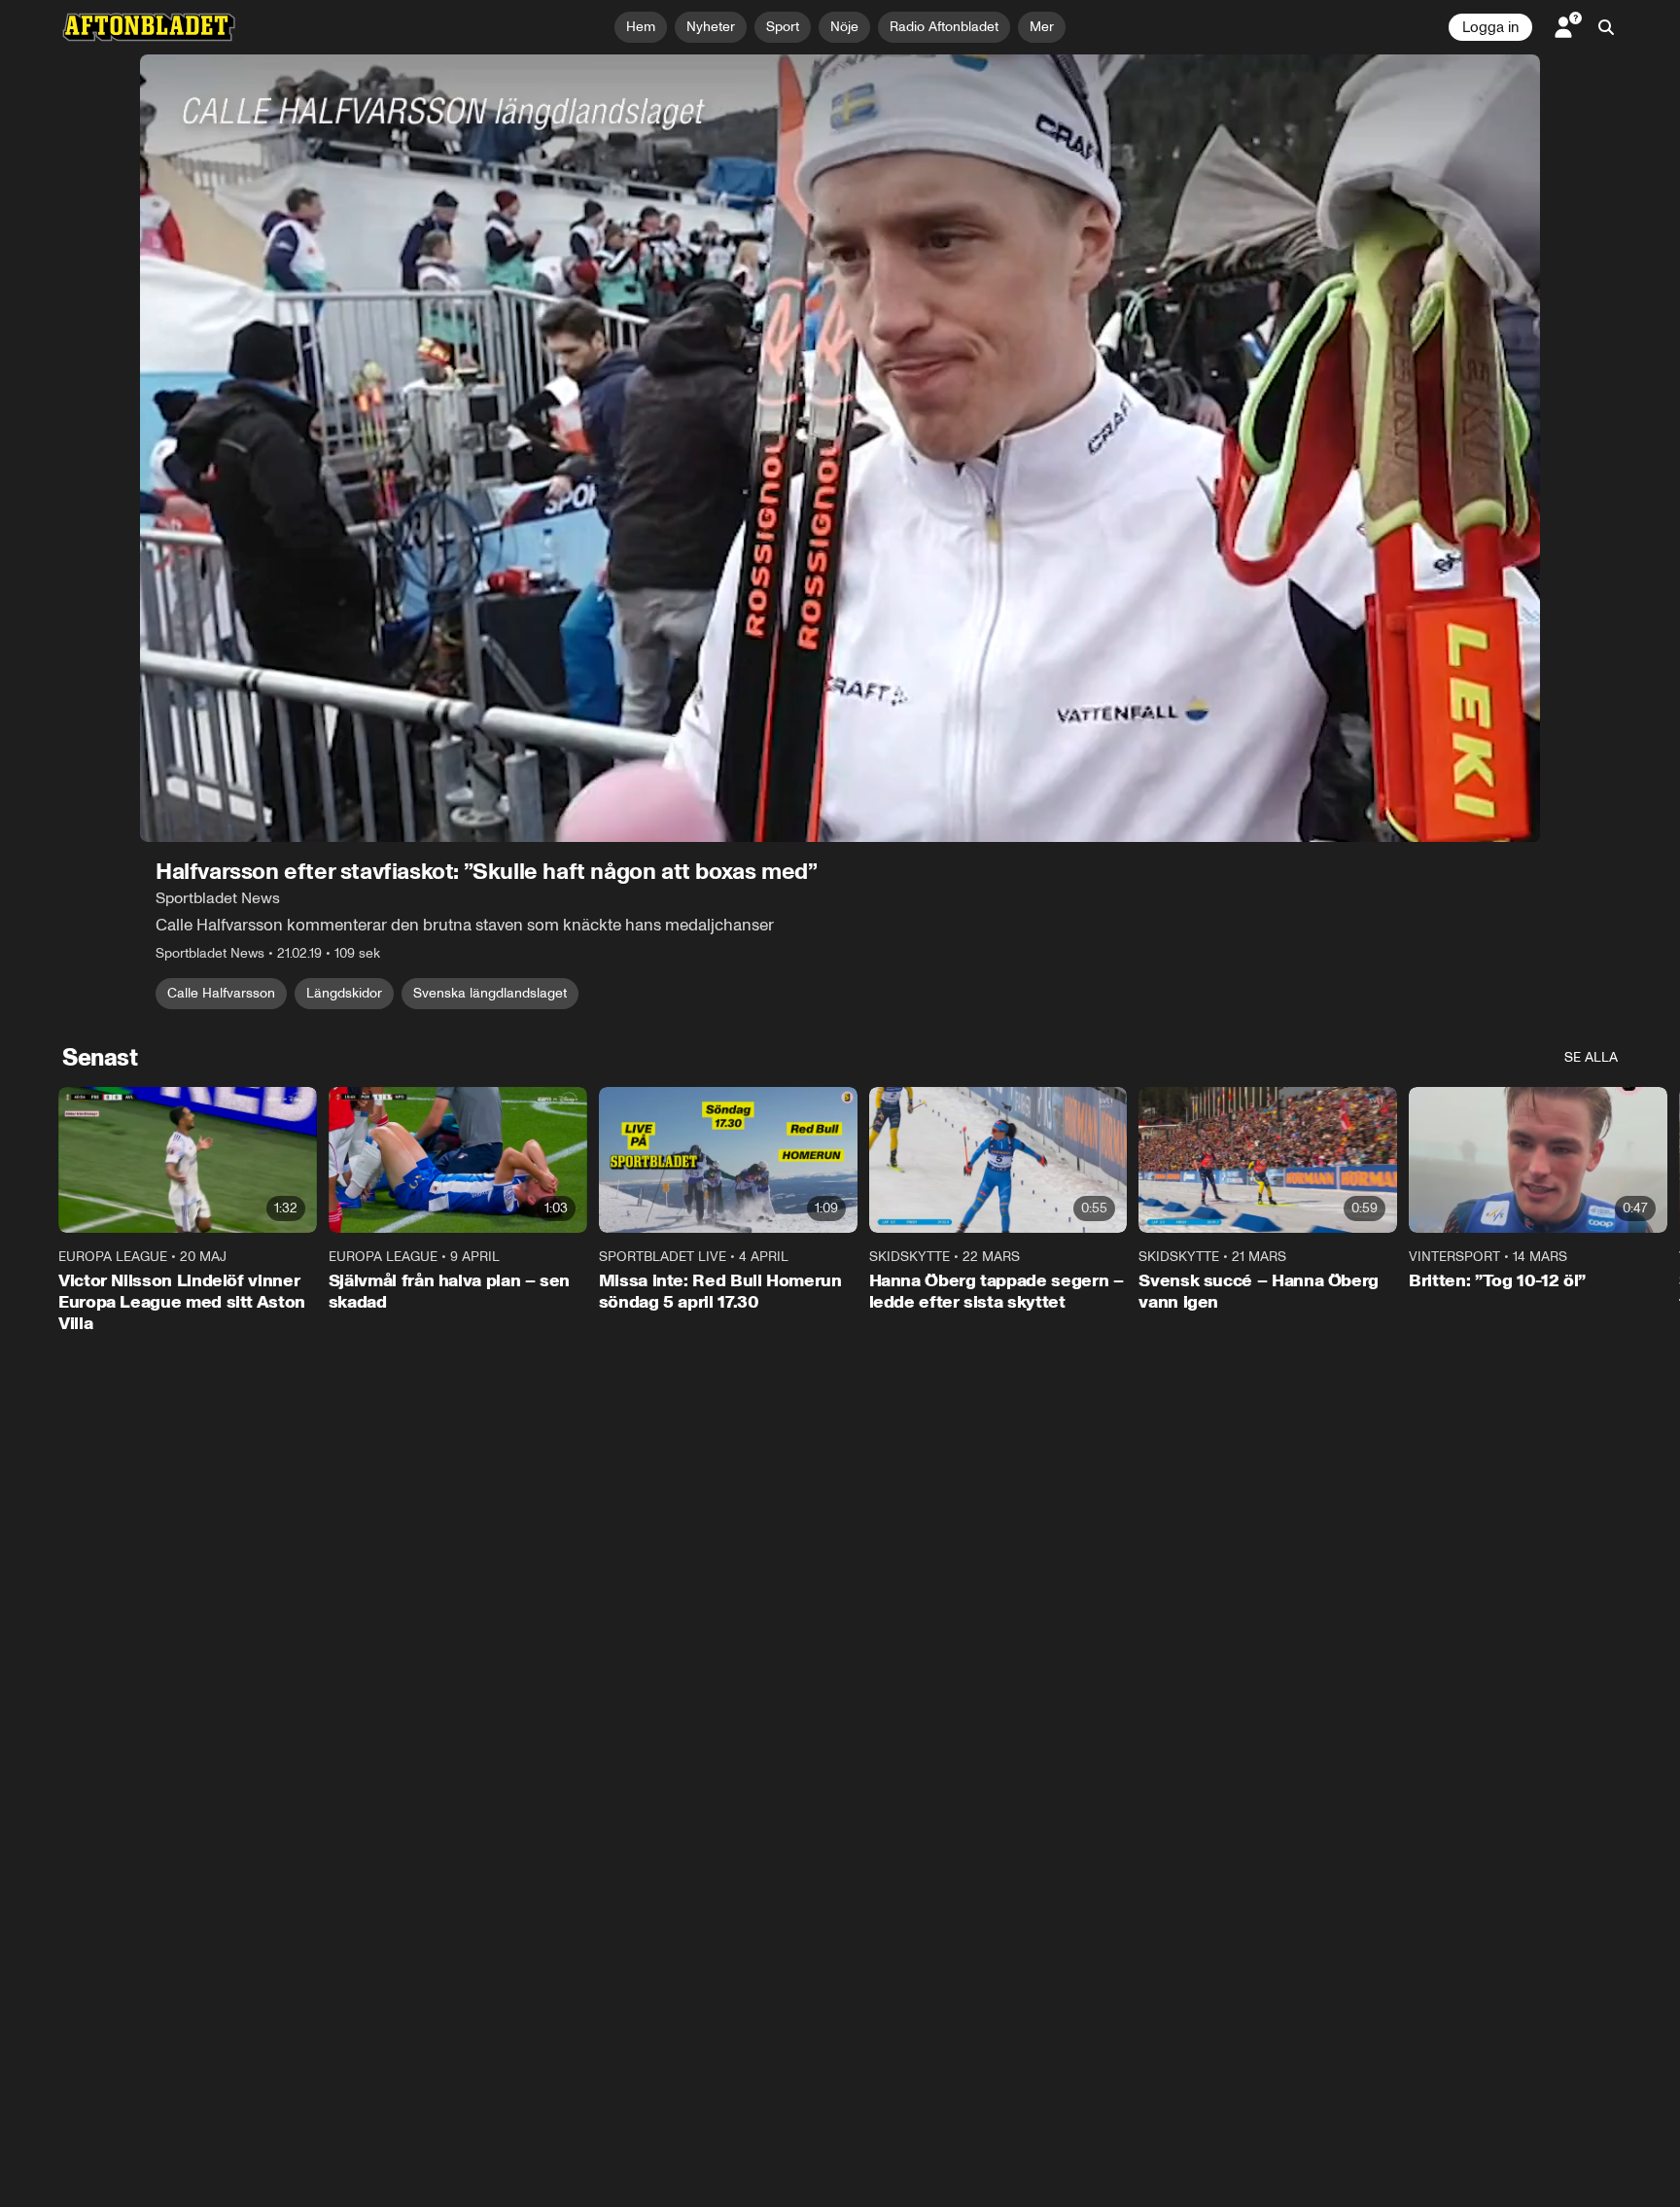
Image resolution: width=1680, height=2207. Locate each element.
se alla (1591, 1057)
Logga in (1490, 27)
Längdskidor (344, 993)
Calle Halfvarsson (221, 993)
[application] (840, 448)
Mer (1042, 27)
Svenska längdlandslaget (490, 993)
